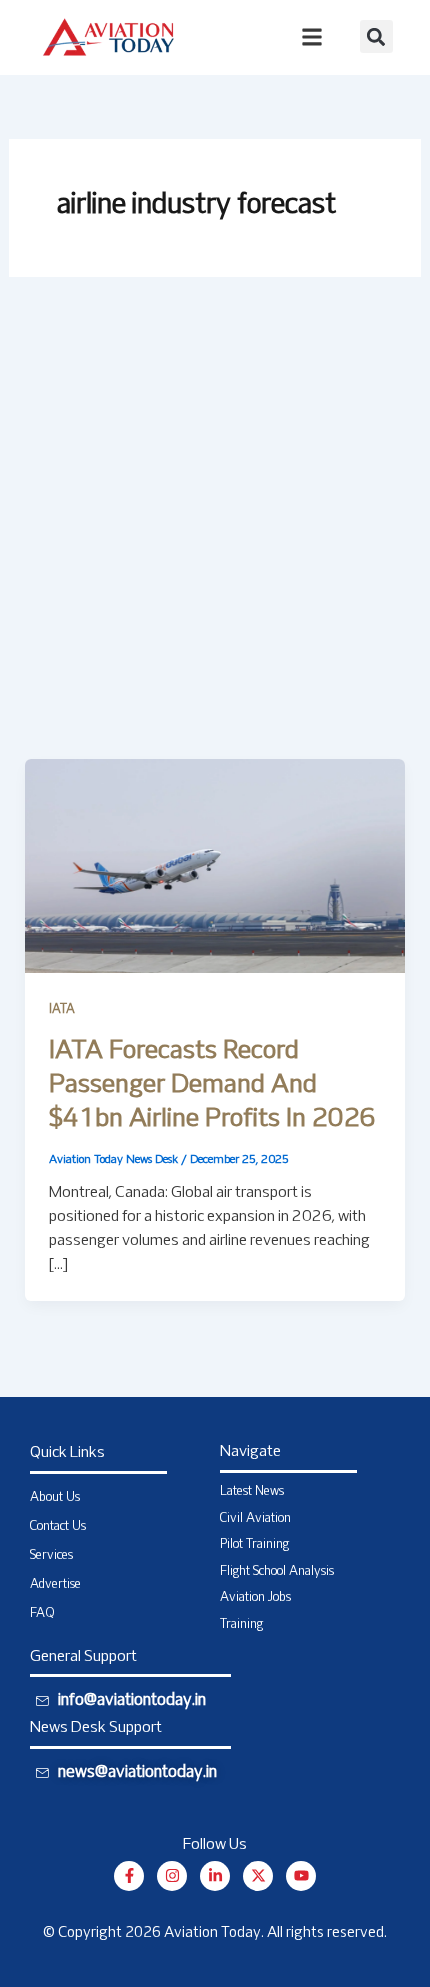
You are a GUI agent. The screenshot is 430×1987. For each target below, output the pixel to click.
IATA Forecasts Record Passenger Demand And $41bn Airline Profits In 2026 (212, 1085)
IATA (62, 1010)
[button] (376, 36)
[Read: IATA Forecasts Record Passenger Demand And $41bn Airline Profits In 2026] (215, 866)
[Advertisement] (215, 534)
